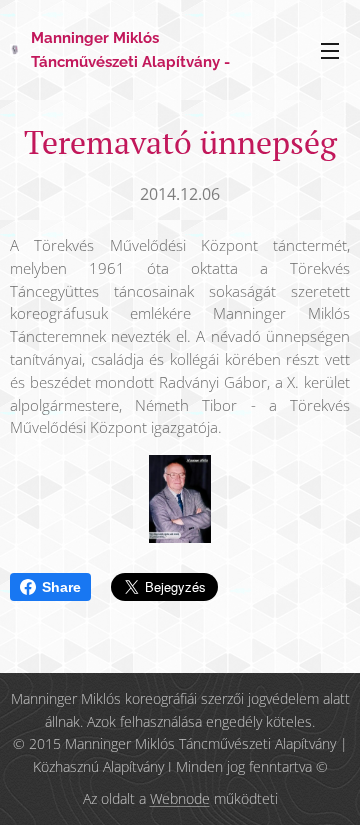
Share (61, 587)
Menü (330, 50)
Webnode (180, 798)
